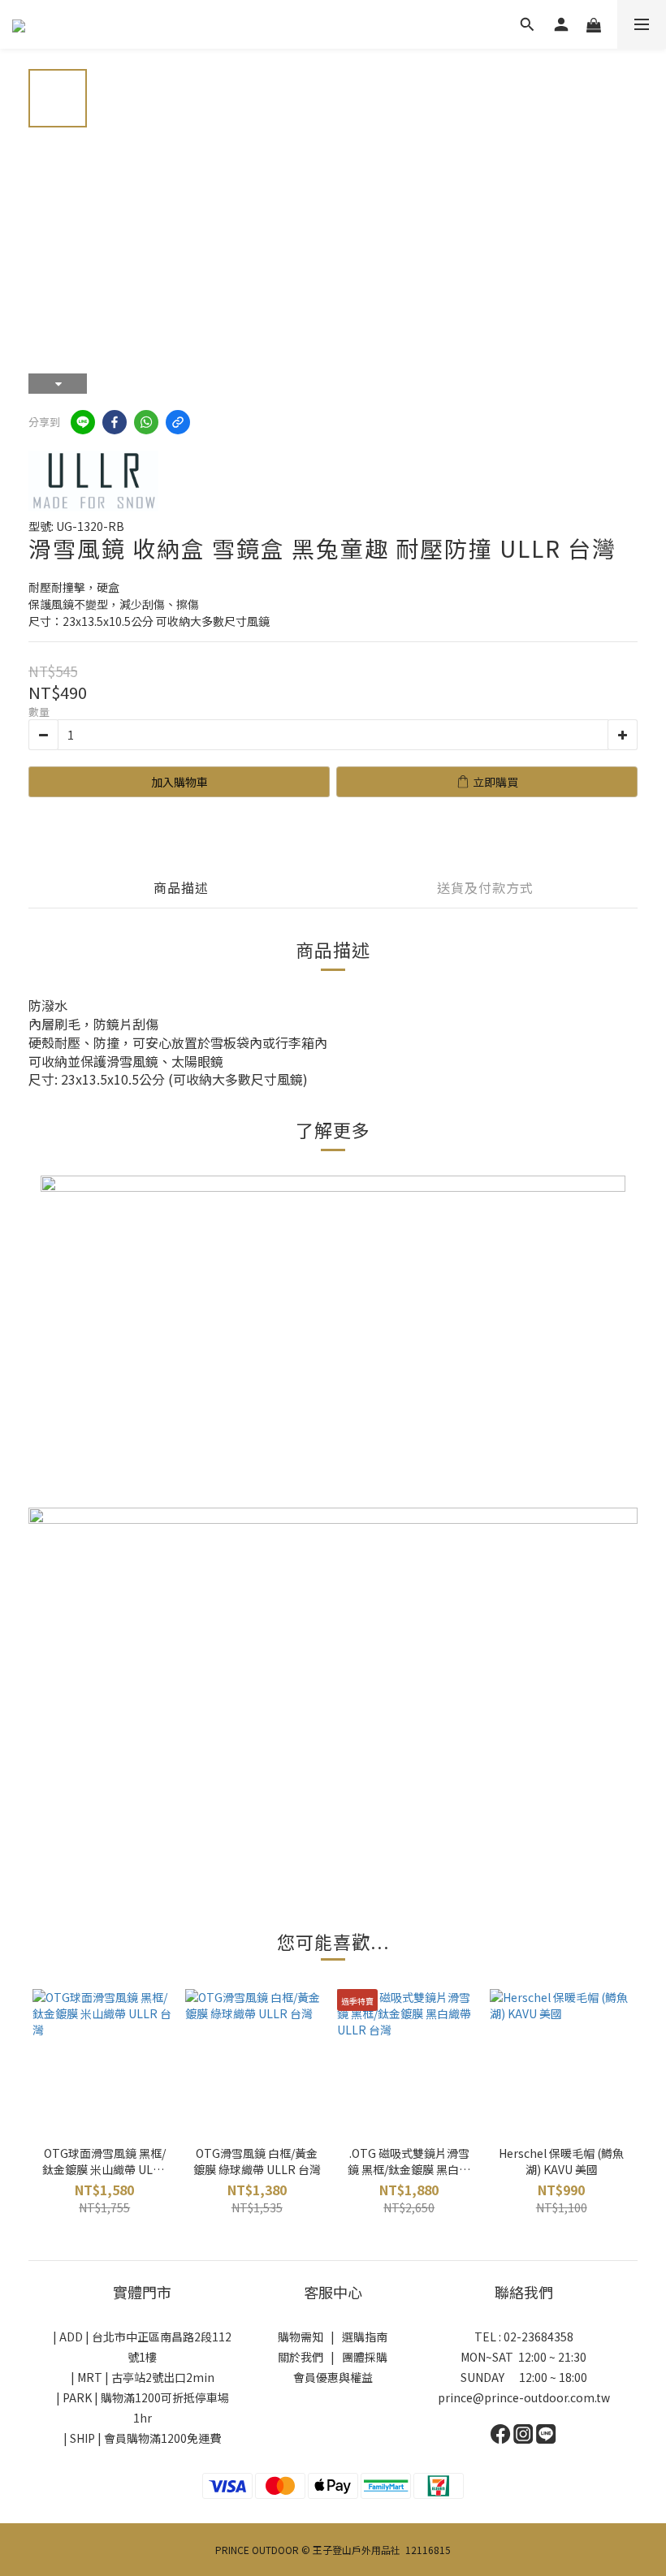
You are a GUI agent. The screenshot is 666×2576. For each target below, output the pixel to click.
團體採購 (365, 2357)
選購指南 (365, 2337)
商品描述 (181, 887)
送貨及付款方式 (485, 887)
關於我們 (301, 2357)
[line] (83, 422)
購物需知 (301, 2337)
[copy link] (178, 422)
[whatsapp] (146, 422)
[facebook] (115, 422)
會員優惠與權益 (333, 2377)
